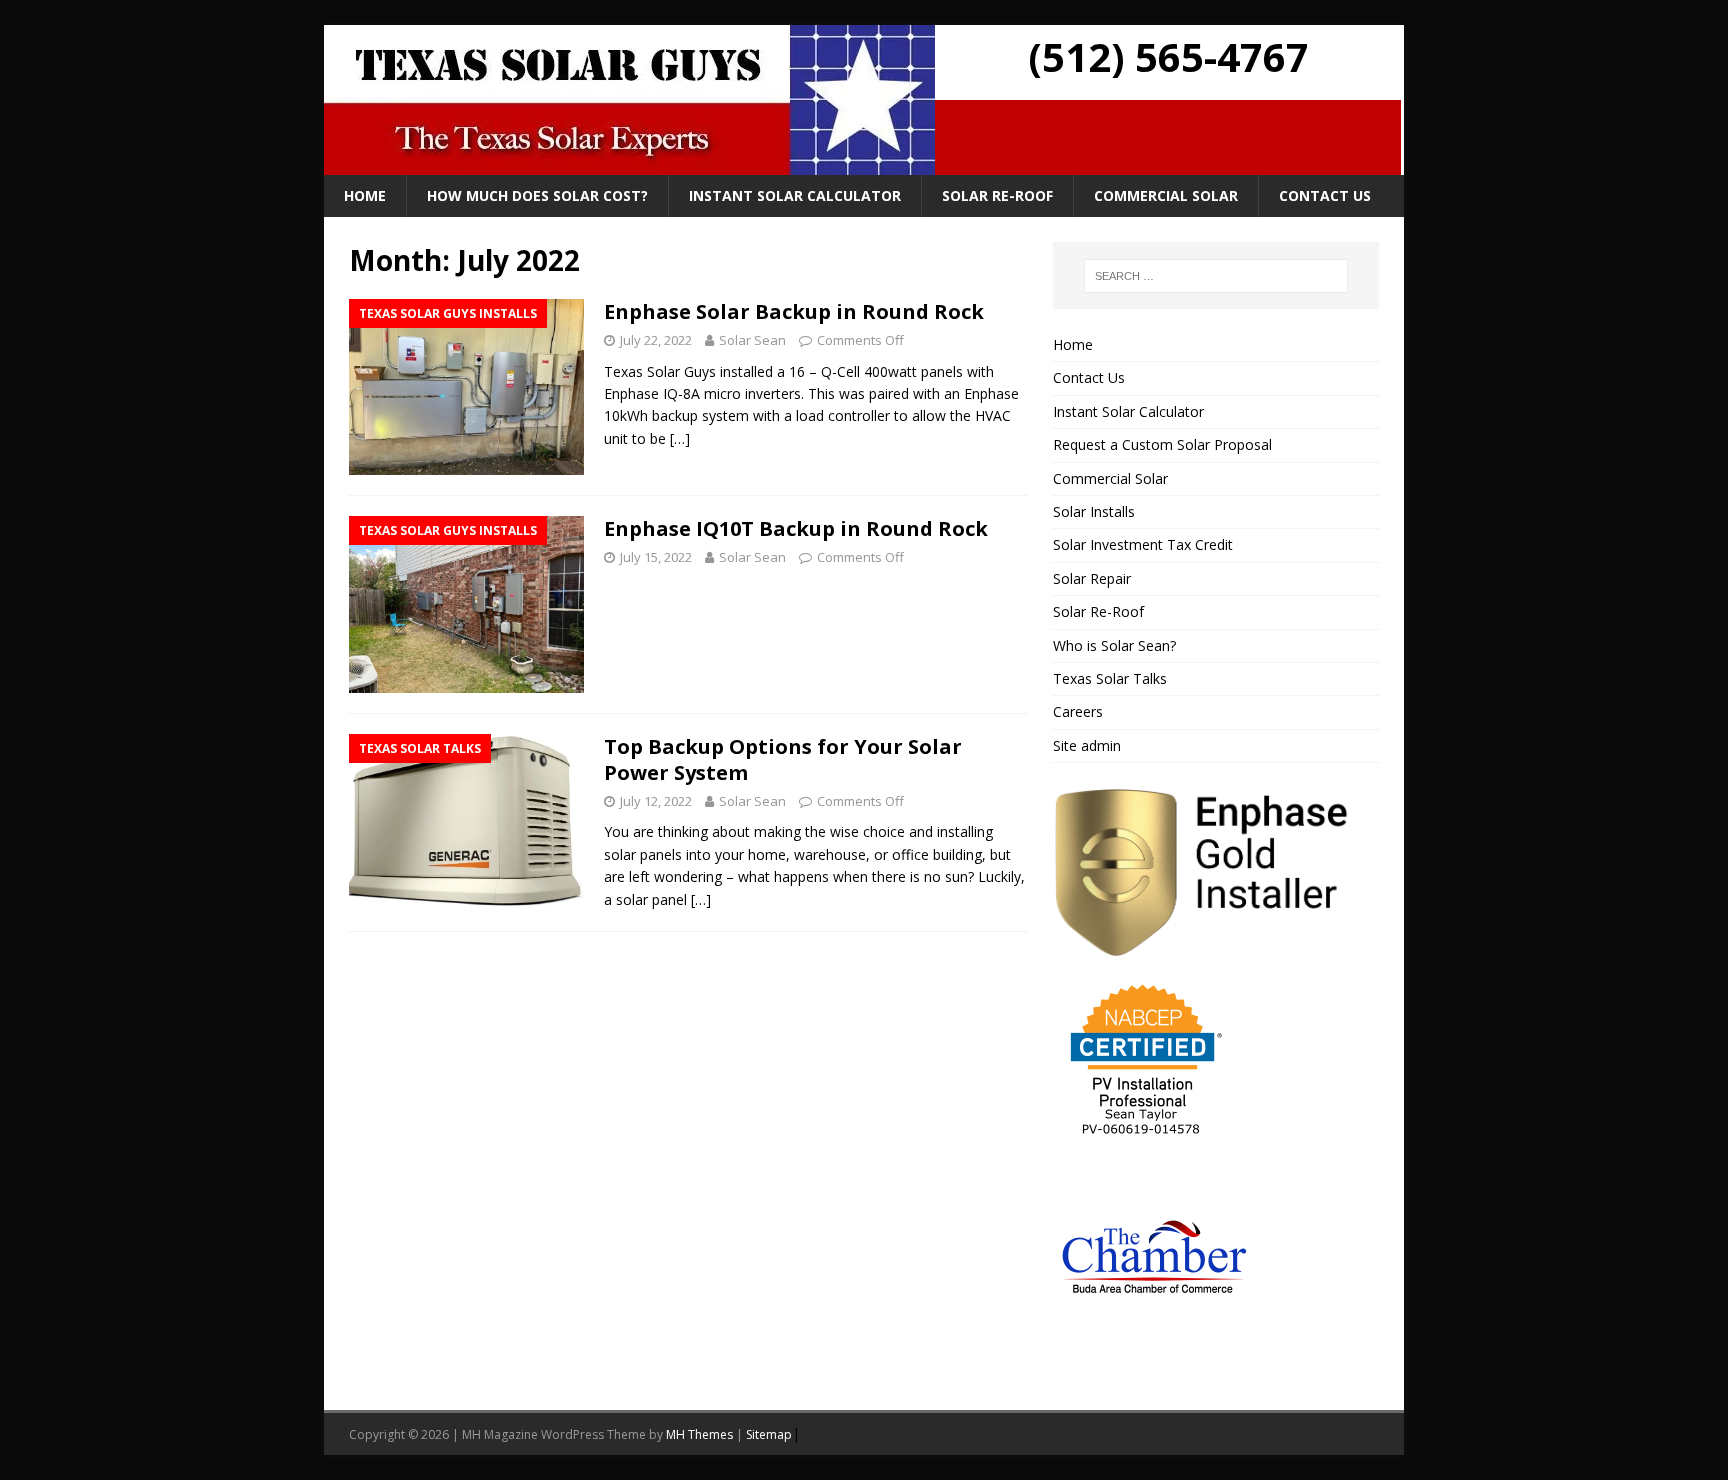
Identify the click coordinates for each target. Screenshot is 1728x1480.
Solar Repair (1092, 578)
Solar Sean (752, 340)
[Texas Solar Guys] (629, 163)
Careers (1078, 711)
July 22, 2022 (656, 340)
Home (365, 195)
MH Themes (699, 1434)
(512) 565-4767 (1168, 56)
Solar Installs (1094, 511)
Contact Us (1325, 195)
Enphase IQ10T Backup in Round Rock (796, 528)
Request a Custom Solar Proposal (1162, 444)
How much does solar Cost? (537, 195)
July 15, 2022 (656, 557)
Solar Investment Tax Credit (1143, 544)
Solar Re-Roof (997, 195)
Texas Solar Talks (1110, 678)
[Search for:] (1216, 276)
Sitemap (769, 1434)
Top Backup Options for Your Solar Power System (783, 759)
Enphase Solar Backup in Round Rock (794, 311)
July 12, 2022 (656, 801)
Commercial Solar (1166, 195)
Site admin (1087, 745)
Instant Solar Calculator (795, 195)
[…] (680, 438)
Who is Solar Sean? (1114, 645)
